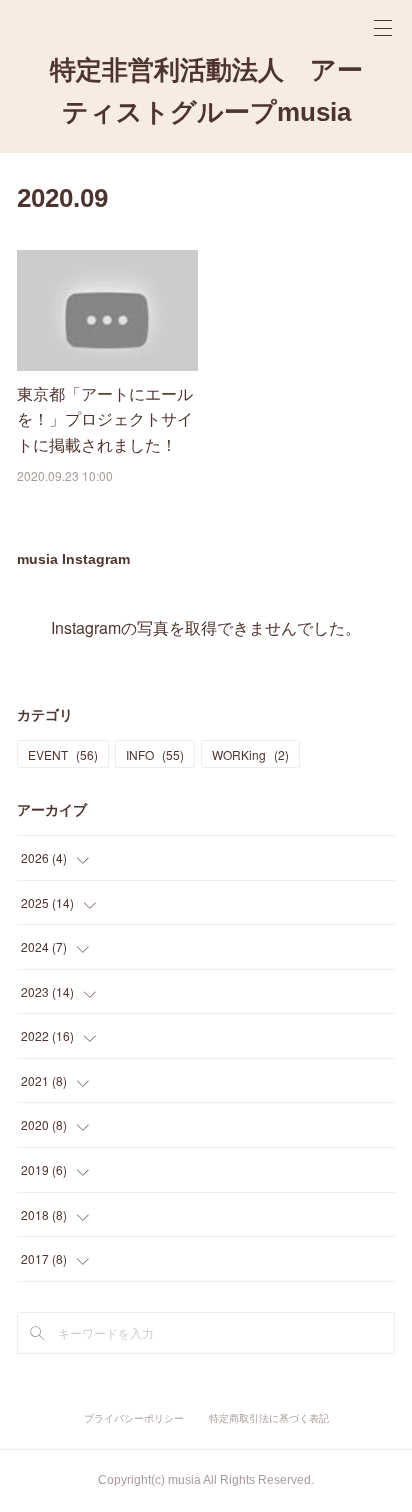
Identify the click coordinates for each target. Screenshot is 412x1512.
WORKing (250, 754)
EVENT (63, 754)
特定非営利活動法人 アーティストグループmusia (206, 91)
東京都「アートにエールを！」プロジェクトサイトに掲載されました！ (105, 419)
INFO (155, 754)
